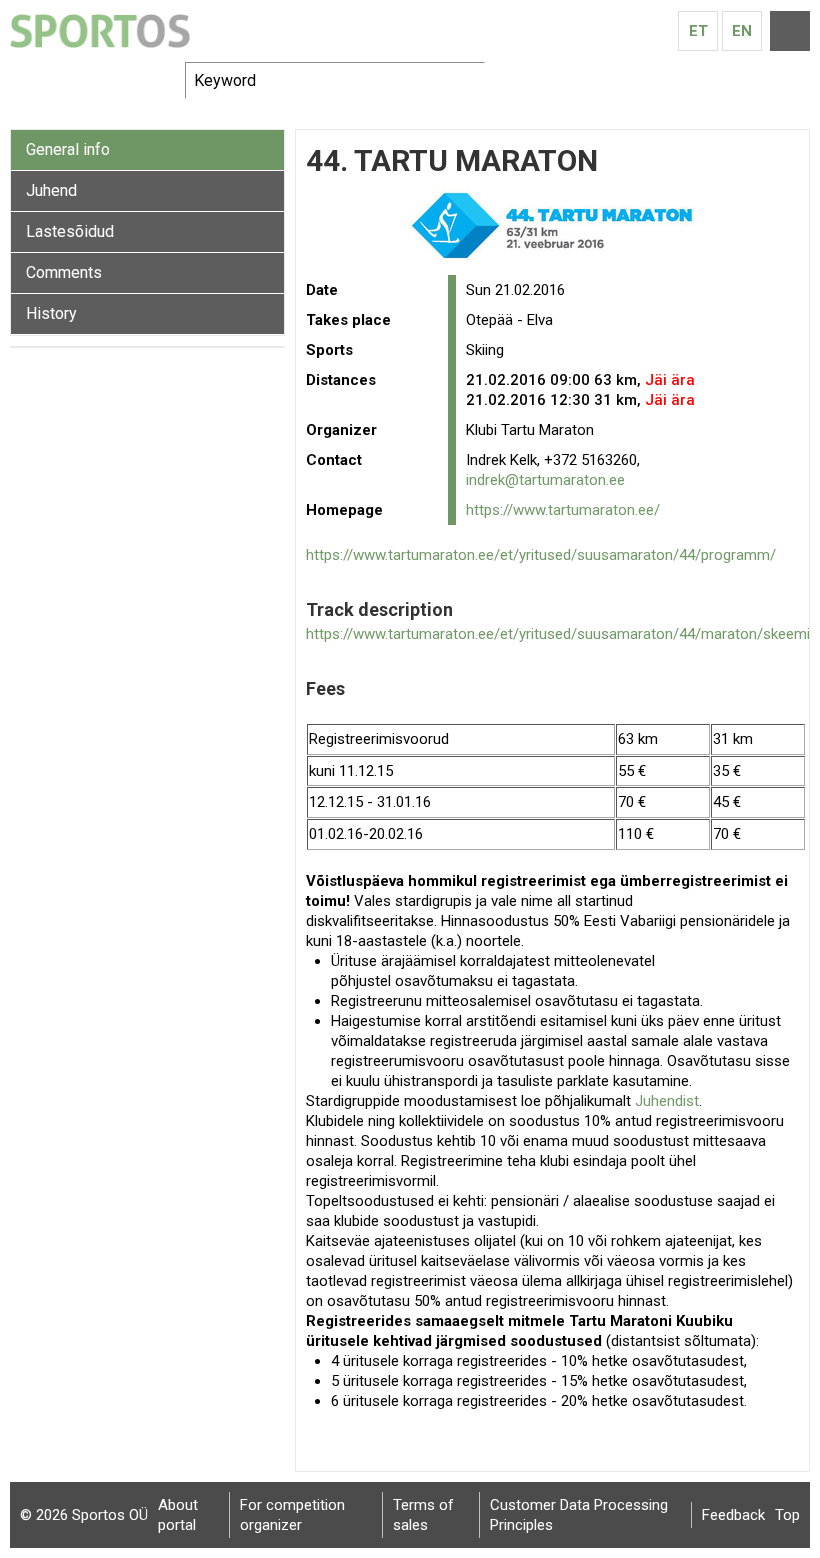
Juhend (51, 190)
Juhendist (667, 1101)
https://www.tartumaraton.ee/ (563, 510)
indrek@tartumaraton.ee (545, 480)
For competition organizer (292, 1515)
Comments (64, 272)
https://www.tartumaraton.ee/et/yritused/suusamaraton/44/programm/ (541, 555)
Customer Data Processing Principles (579, 1515)
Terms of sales (423, 1515)
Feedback (733, 1515)
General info (68, 149)
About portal (178, 1515)
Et (698, 31)
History (51, 313)
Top (787, 1515)
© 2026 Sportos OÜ (84, 1515)
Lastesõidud (70, 231)
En (742, 31)
